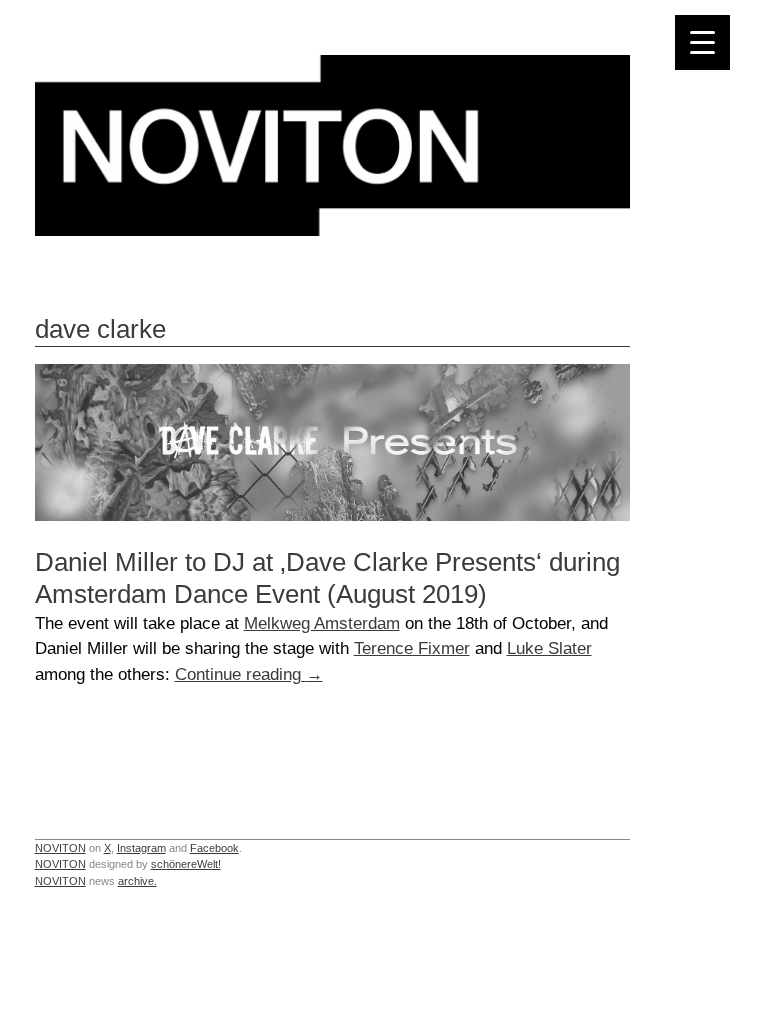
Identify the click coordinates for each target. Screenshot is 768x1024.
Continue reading (249, 674)
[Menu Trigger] (702, 42)
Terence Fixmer (412, 648)
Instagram (141, 848)
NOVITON (60, 848)
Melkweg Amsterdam (322, 623)
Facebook (214, 848)
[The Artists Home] (332, 230)
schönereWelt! (186, 864)
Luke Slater (549, 648)
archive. (137, 881)
